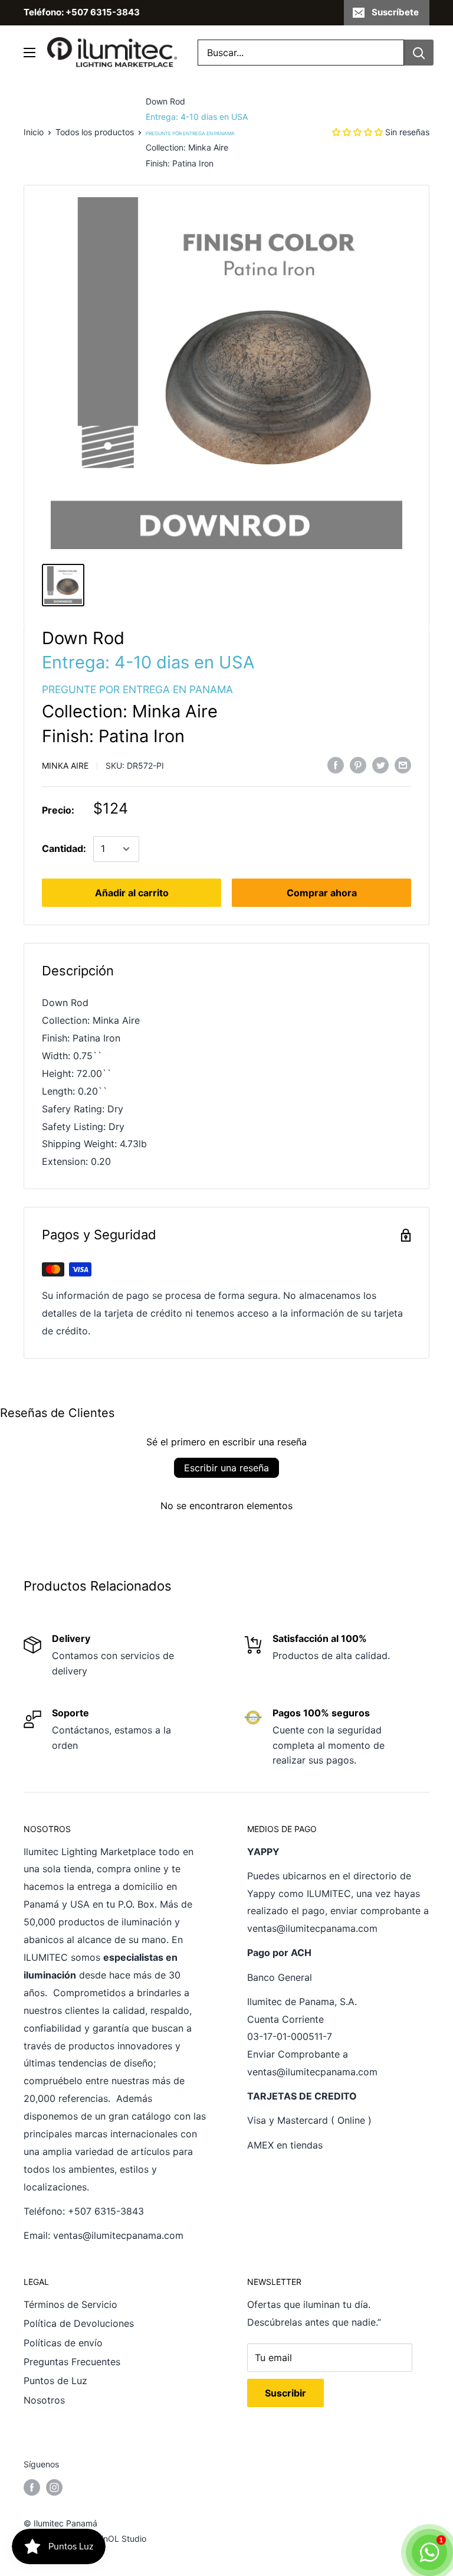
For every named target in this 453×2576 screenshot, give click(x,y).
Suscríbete (395, 12)
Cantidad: (64, 848)
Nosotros (44, 2400)
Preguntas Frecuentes (72, 2362)
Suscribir (285, 2393)
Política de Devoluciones (79, 2323)
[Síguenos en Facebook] (32, 2487)
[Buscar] (419, 53)
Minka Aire (65, 765)
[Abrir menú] (29, 53)
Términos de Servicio (70, 2304)
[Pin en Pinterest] (358, 765)
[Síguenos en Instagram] (54, 2487)
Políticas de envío (63, 2343)
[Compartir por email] (403, 765)
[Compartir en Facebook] (336, 765)
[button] (357, 132)
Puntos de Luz (55, 2381)
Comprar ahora (322, 893)
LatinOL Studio (118, 2539)
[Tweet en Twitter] (380, 765)
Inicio (34, 132)
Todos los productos (95, 132)
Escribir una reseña (226, 1468)
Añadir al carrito (132, 893)
